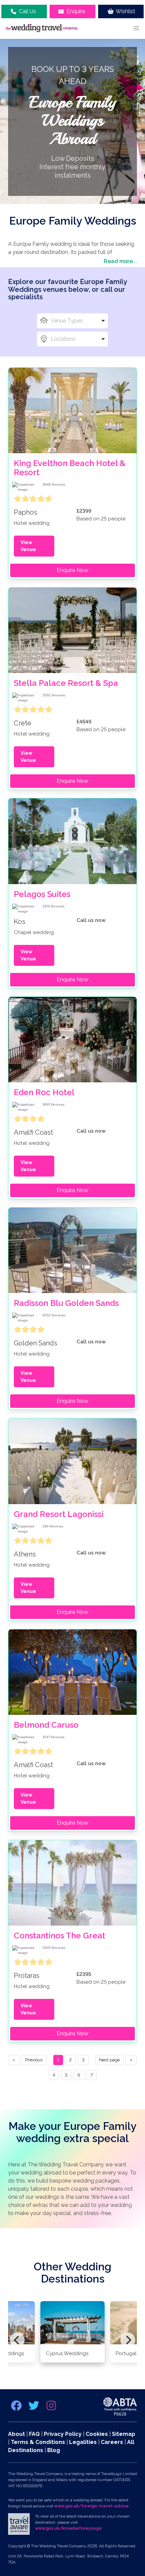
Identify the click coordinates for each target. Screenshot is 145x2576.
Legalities (83, 2442)
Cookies (97, 2434)
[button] (136, 28)
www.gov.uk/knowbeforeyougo (68, 2528)
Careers (112, 2442)
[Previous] (17, 2340)
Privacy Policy (63, 2434)
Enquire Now (72, 570)
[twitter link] (34, 2408)
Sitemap (124, 2434)
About (17, 2434)
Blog (54, 2450)
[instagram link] (51, 2408)
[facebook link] (17, 2408)
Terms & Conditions (38, 2442)
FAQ (34, 2434)
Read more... (120, 261)
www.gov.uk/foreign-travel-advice (92, 2506)
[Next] (128, 2340)
